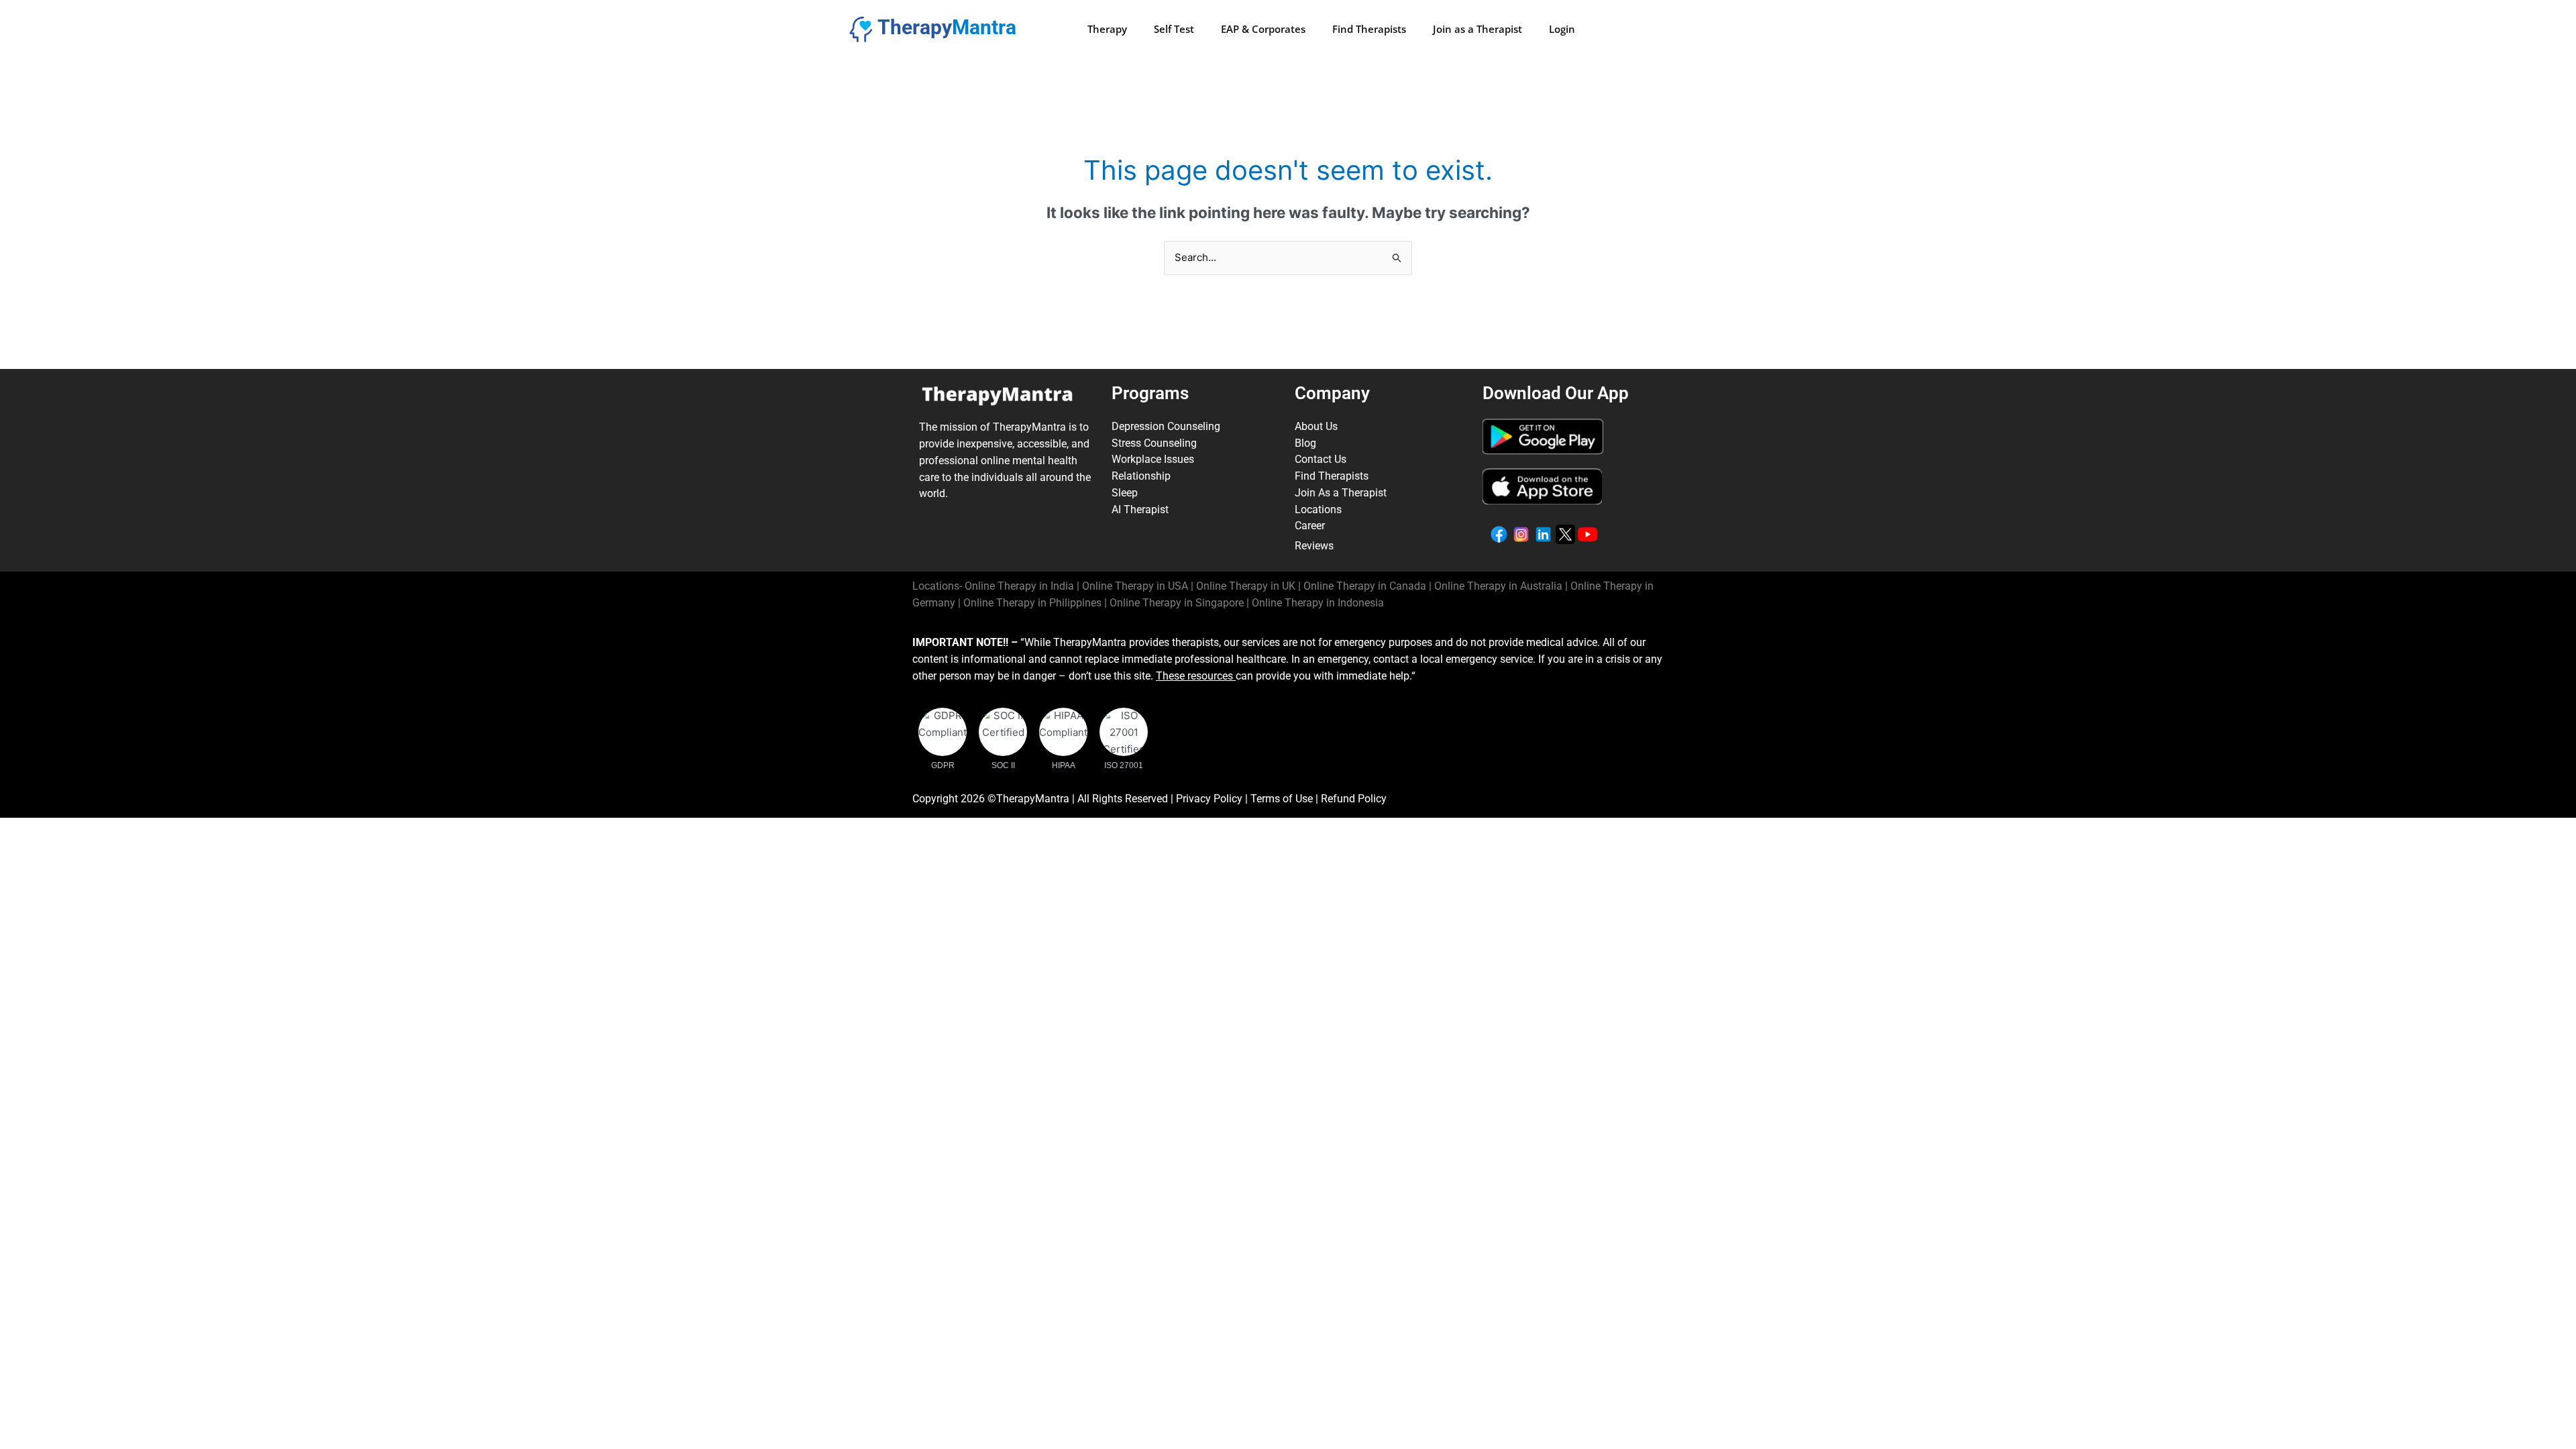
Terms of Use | (1286, 799)
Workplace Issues (1153, 459)
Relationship (1141, 476)
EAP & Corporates (1263, 29)
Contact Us (1321, 459)
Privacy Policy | (1213, 799)
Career (1310, 526)
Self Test (1174, 29)
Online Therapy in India (1019, 586)
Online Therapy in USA (1135, 586)
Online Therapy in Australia (1498, 586)
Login (1562, 29)
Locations (1318, 509)
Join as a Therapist (1478, 29)
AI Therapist (1140, 509)
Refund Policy (1354, 799)
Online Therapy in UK (1246, 586)
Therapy (1107, 29)
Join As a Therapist (1341, 493)
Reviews (1314, 546)
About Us (1316, 426)
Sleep (1125, 493)
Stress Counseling (1154, 443)
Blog (1305, 443)
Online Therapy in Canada (1365, 586)
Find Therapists (1369, 29)
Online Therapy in (1032, 603)
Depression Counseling (1166, 426)
